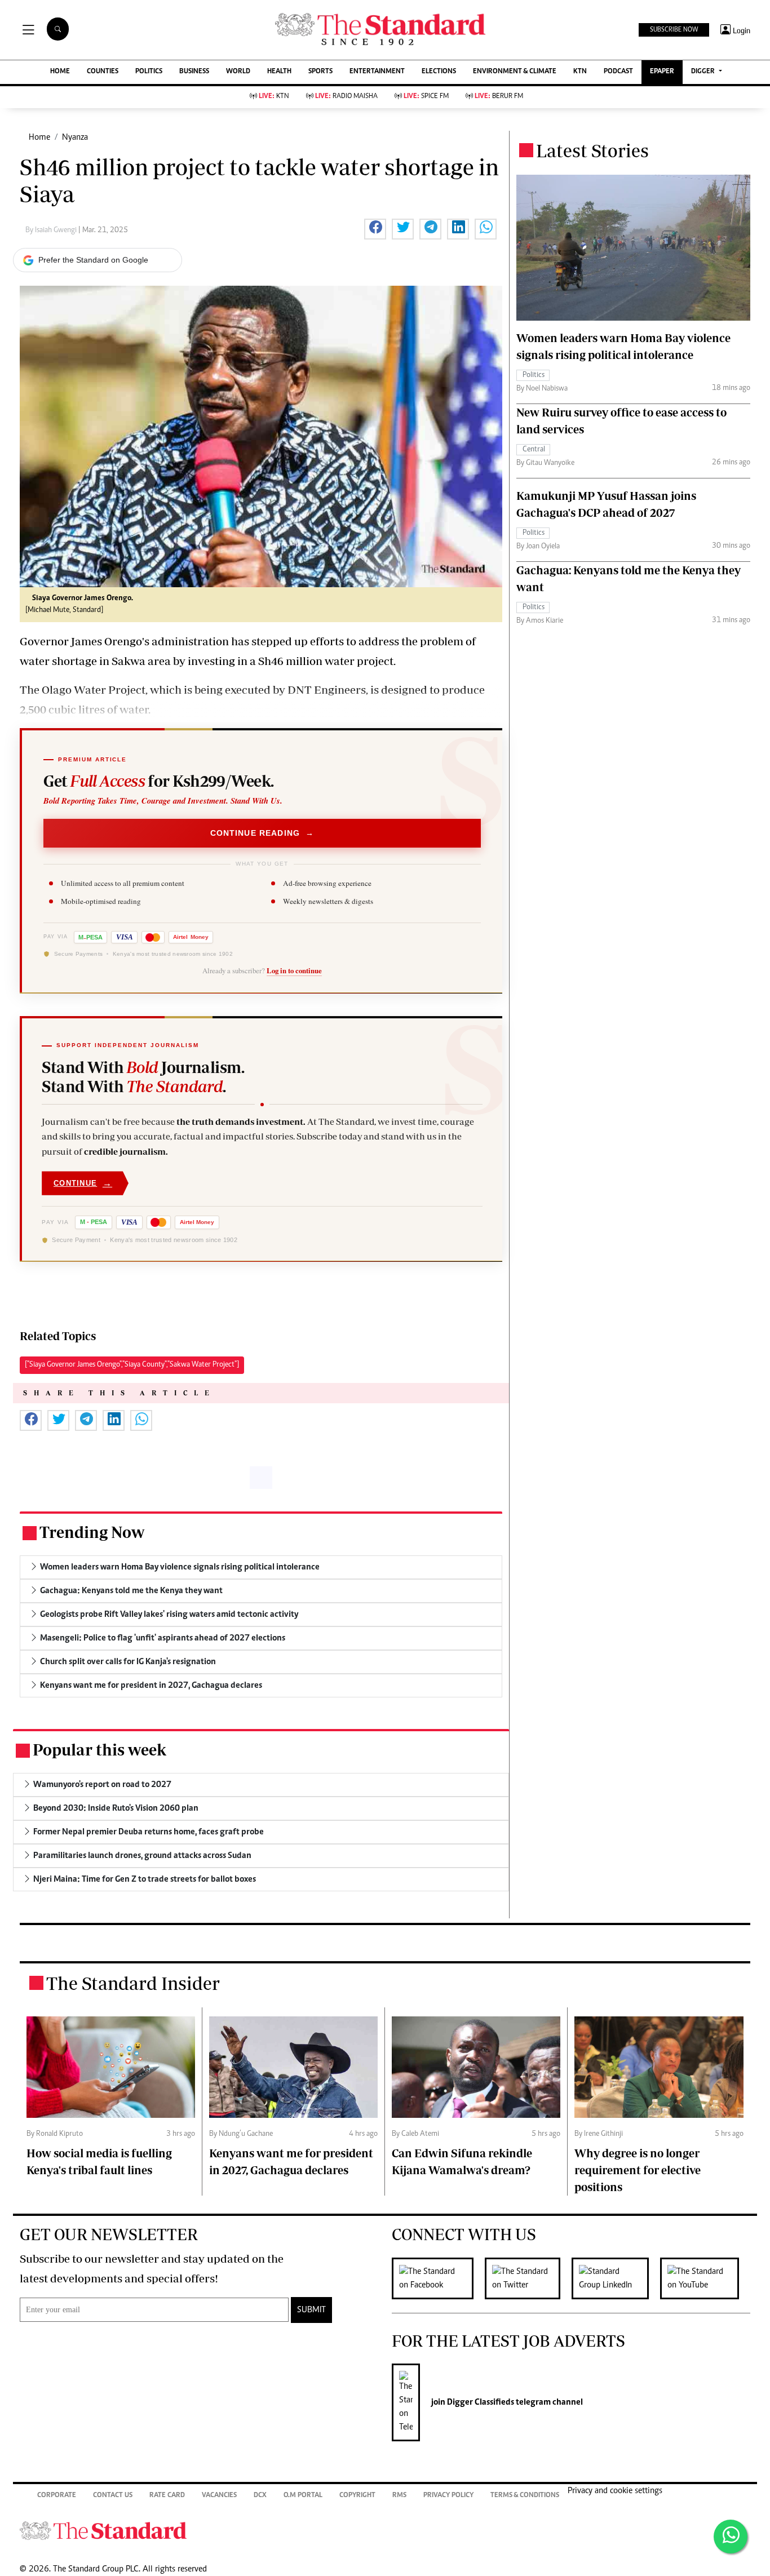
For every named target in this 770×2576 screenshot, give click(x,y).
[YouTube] (705, 2278)
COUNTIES (103, 72)
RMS (399, 2496)
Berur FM (499, 97)
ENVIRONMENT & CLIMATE (515, 72)
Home (39, 138)
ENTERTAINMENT (377, 72)
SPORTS (320, 72)
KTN (580, 72)
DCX (260, 2496)
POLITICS (149, 72)
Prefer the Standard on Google (93, 260)
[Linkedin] (616, 2278)
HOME (60, 72)
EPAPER (662, 72)
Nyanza (75, 138)
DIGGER (704, 72)
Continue (83, 1183)
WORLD (238, 72)
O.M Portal (303, 2496)
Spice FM (426, 97)
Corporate (57, 2496)
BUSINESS (194, 72)
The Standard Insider (133, 1983)
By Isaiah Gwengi (52, 230)
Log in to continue (294, 970)
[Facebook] (438, 2278)
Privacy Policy (448, 2496)
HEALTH (279, 72)
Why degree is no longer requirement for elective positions (638, 2170)
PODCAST (618, 72)
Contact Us (113, 2496)
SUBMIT (311, 2310)
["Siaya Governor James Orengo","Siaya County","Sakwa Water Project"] (132, 1365)
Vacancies (219, 2496)
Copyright (357, 2496)
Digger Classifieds (480, 2402)
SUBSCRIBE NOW (674, 30)
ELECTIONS (439, 72)
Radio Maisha (346, 97)
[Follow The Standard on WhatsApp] (731, 2537)
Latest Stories (592, 150)
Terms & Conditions (525, 2496)
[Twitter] (528, 2278)
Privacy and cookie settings (615, 2491)
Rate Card (167, 2496)
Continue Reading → (262, 833)
